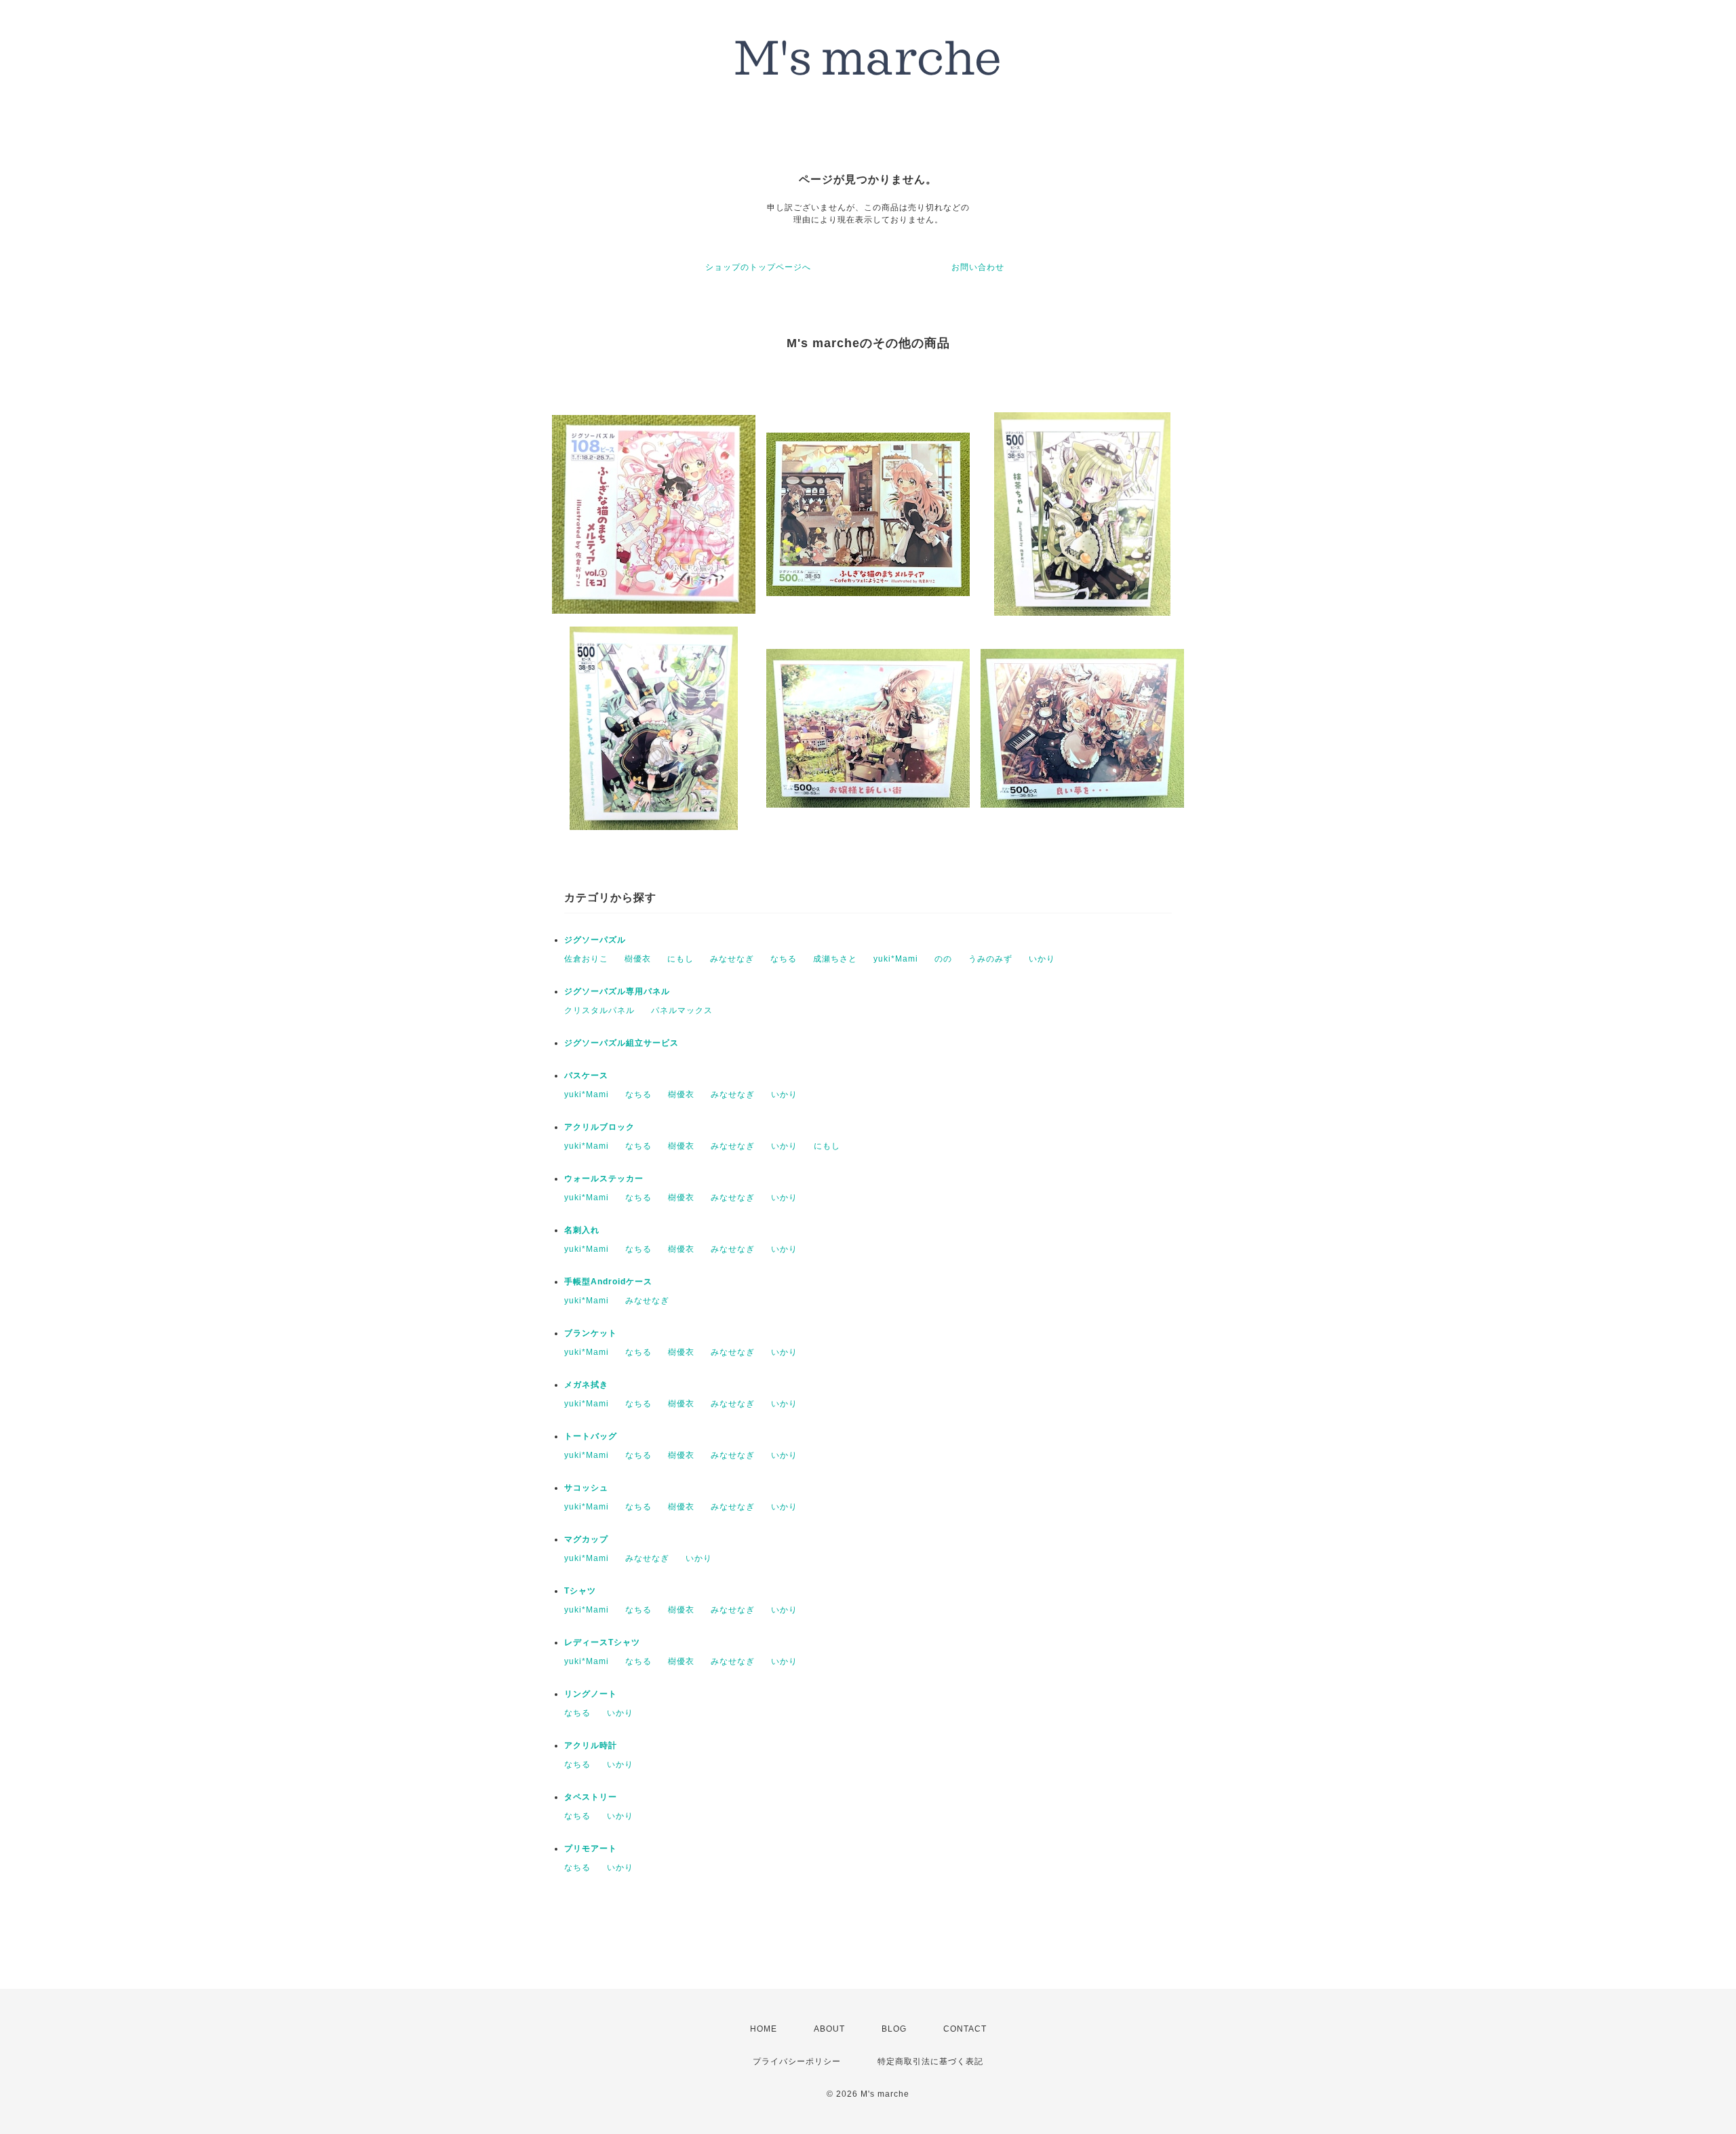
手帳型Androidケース (608, 1282)
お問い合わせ (978, 267)
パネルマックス (682, 1010)
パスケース (586, 1075)
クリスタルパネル (599, 1010)
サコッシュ (586, 1488)
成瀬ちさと (835, 959)
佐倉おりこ (586, 959)
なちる (784, 959)
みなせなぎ (732, 959)
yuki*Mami (896, 959)
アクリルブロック (599, 1127)
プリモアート (591, 1849)
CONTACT (965, 2029)
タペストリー (591, 1797)
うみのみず (990, 959)
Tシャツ (580, 1591)
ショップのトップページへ (758, 267)
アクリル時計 (591, 1745)
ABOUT (829, 2029)
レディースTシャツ (602, 1642)
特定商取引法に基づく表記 (930, 2061)
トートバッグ (591, 1436)
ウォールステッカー (604, 1179)
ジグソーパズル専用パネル (617, 991)
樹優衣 (638, 959)
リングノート (591, 1694)
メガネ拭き (586, 1385)
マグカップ (586, 1539)
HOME (764, 2029)
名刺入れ (582, 1230)
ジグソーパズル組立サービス (622, 1043)
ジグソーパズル (595, 940)
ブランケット (591, 1333)
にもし (680, 959)
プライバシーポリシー (797, 2061)
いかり (1042, 959)
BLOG (894, 2029)
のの (943, 959)
